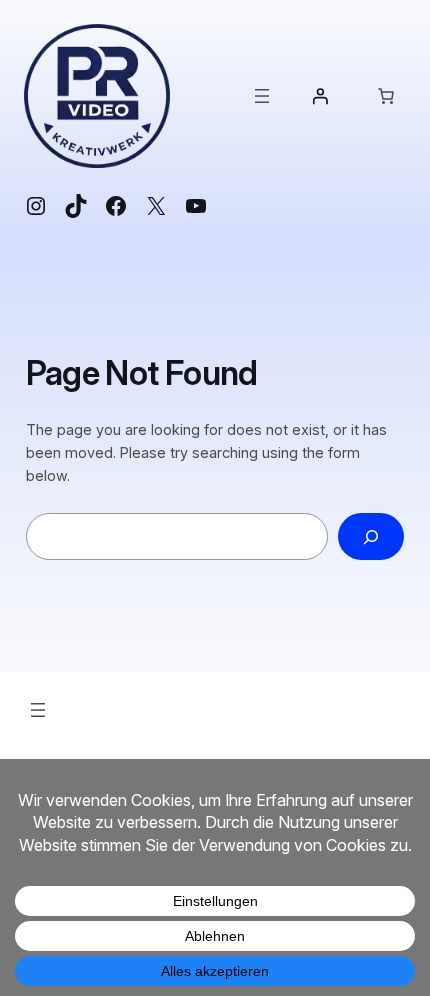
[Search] (371, 536)
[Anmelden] (320, 96)
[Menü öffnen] (262, 96)
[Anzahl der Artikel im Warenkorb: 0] (386, 96)
